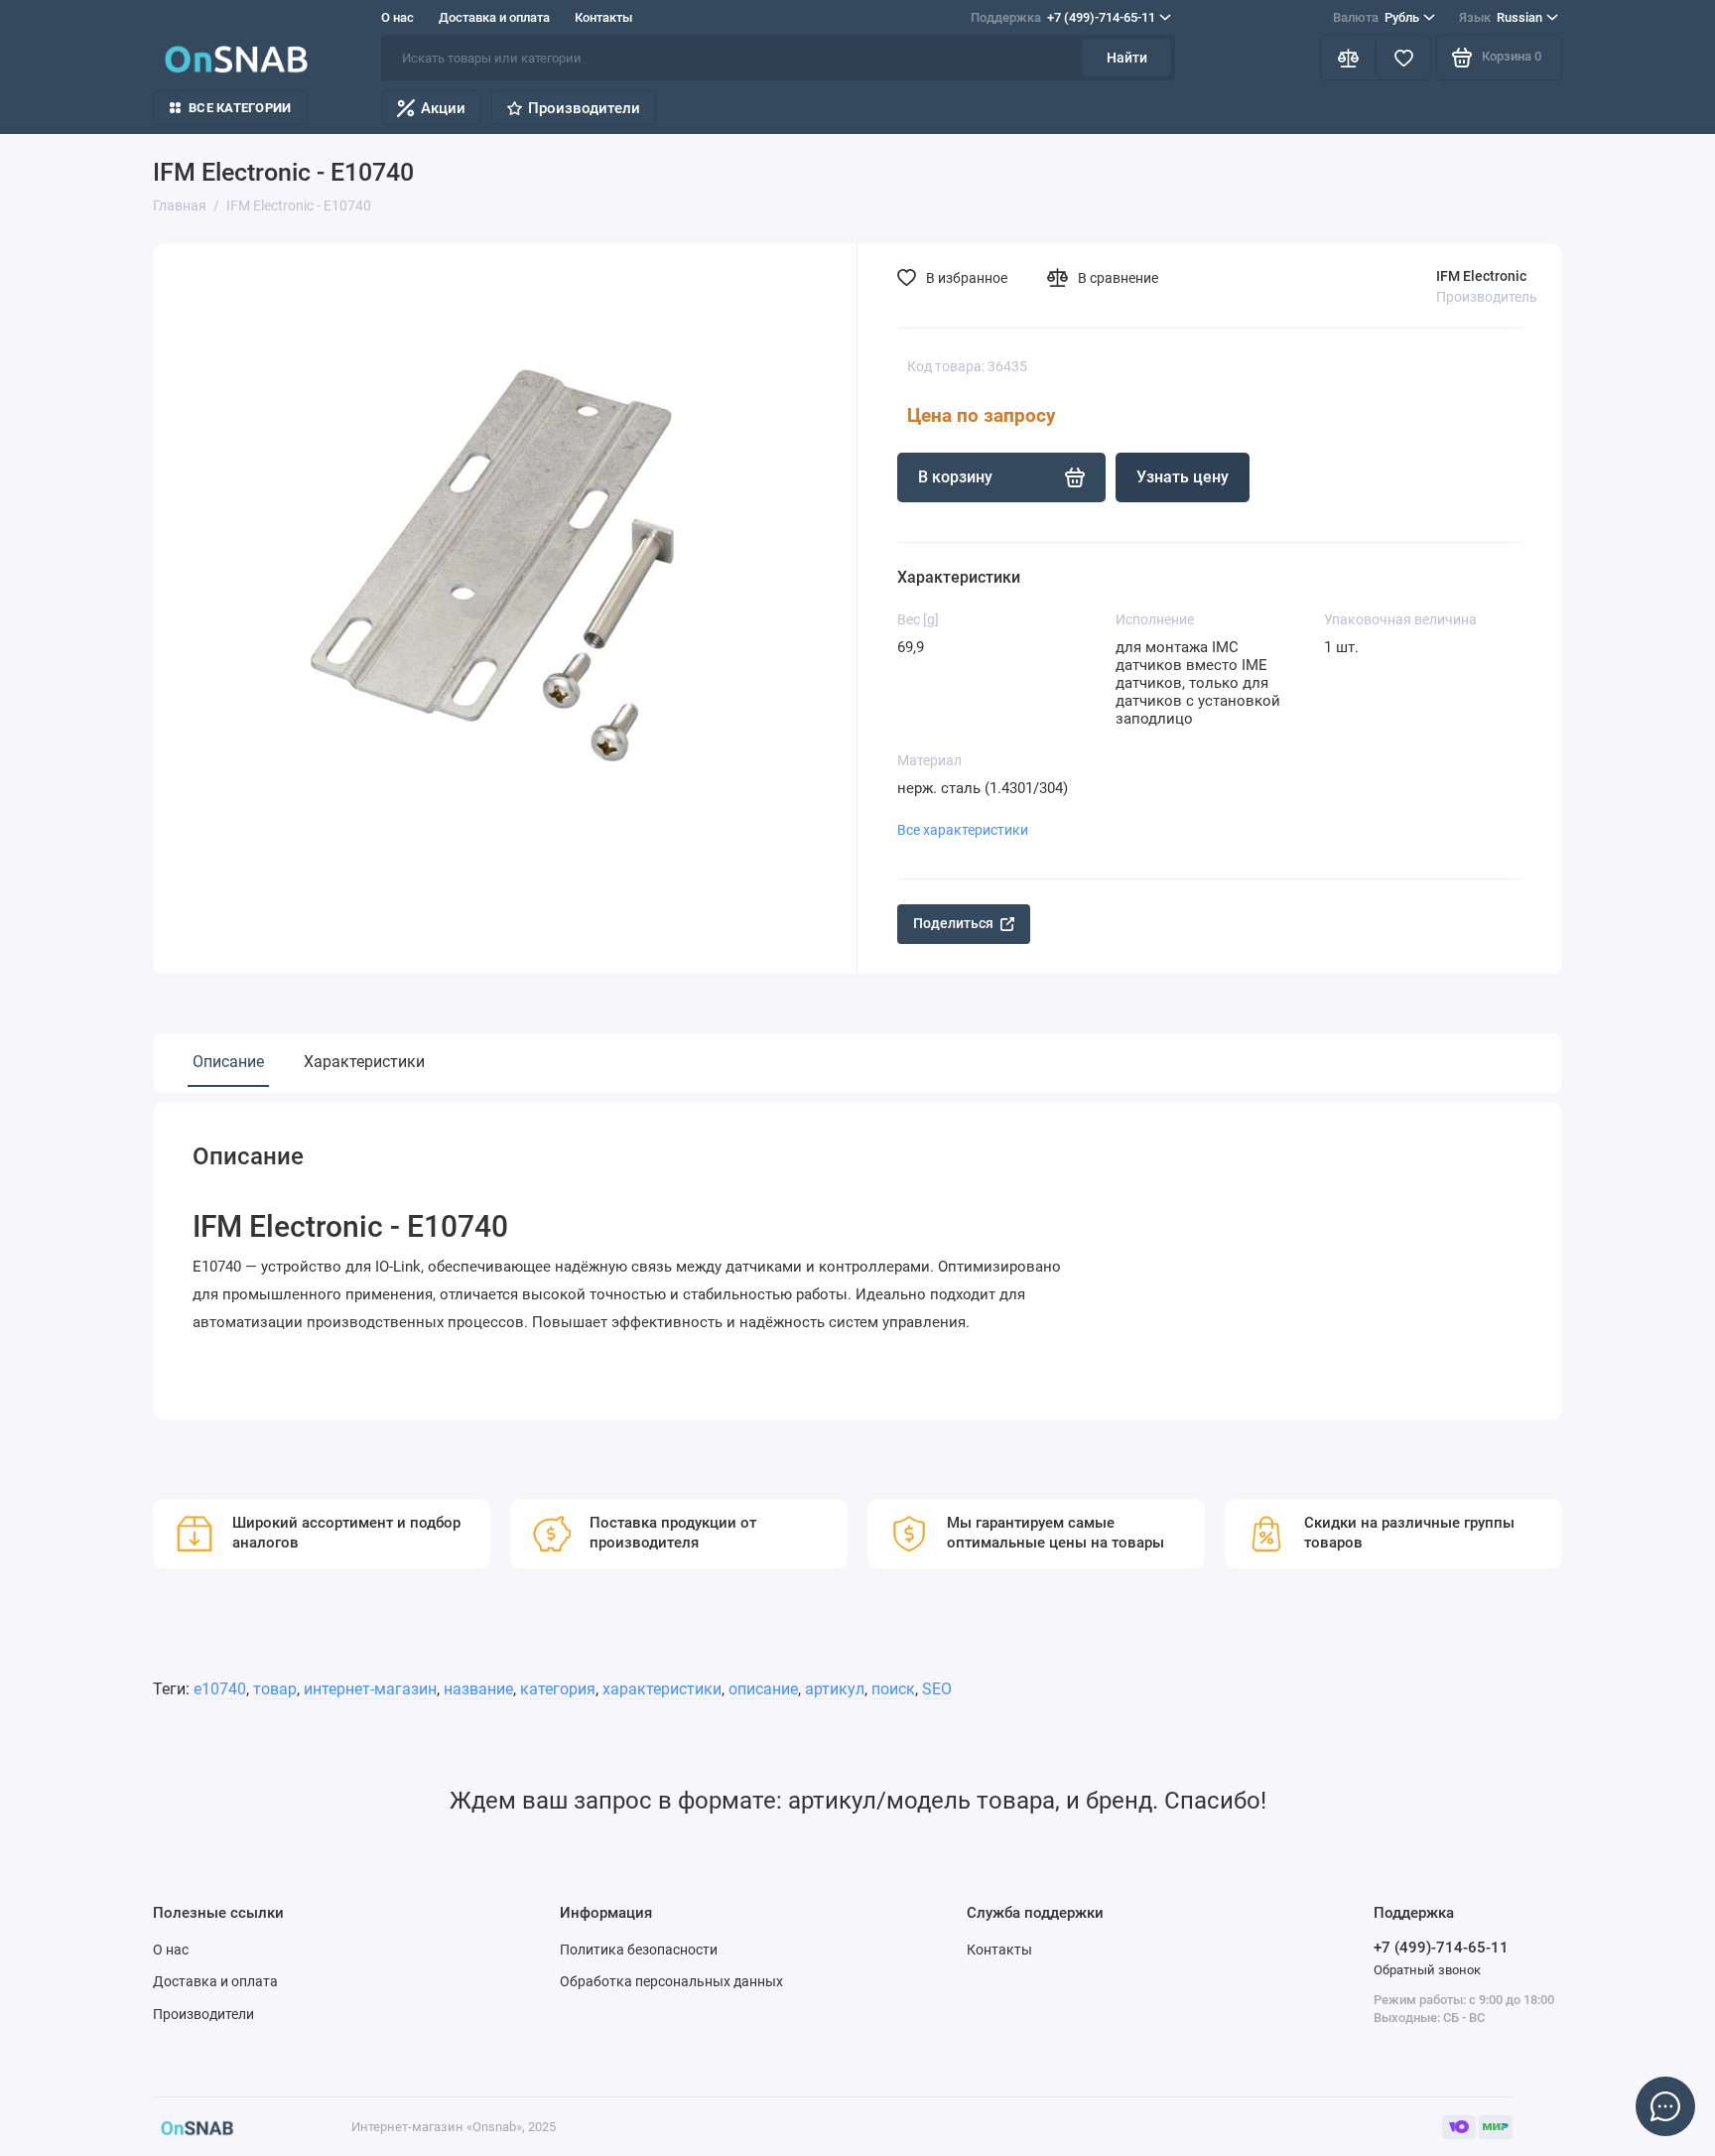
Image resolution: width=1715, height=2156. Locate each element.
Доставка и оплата (494, 17)
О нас (397, 17)
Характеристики (364, 1062)
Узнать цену (1183, 477)
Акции (443, 108)
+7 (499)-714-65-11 (1063, 17)
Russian (1501, 17)
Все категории (240, 108)
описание (763, 1689)
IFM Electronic (1481, 276)
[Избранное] (1403, 58)
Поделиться (953, 923)
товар (275, 1689)
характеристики (662, 1689)
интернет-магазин (370, 1689)
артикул (835, 1689)
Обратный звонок (1427, 1970)
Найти (1127, 58)
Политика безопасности (639, 1950)
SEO (937, 1689)
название (478, 1689)
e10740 (220, 1689)
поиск (893, 1689)
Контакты (603, 17)
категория (558, 1689)
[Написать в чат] (1665, 2106)
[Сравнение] (1348, 58)
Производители (584, 108)
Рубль (1376, 17)
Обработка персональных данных (671, 1981)
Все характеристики (963, 830)
